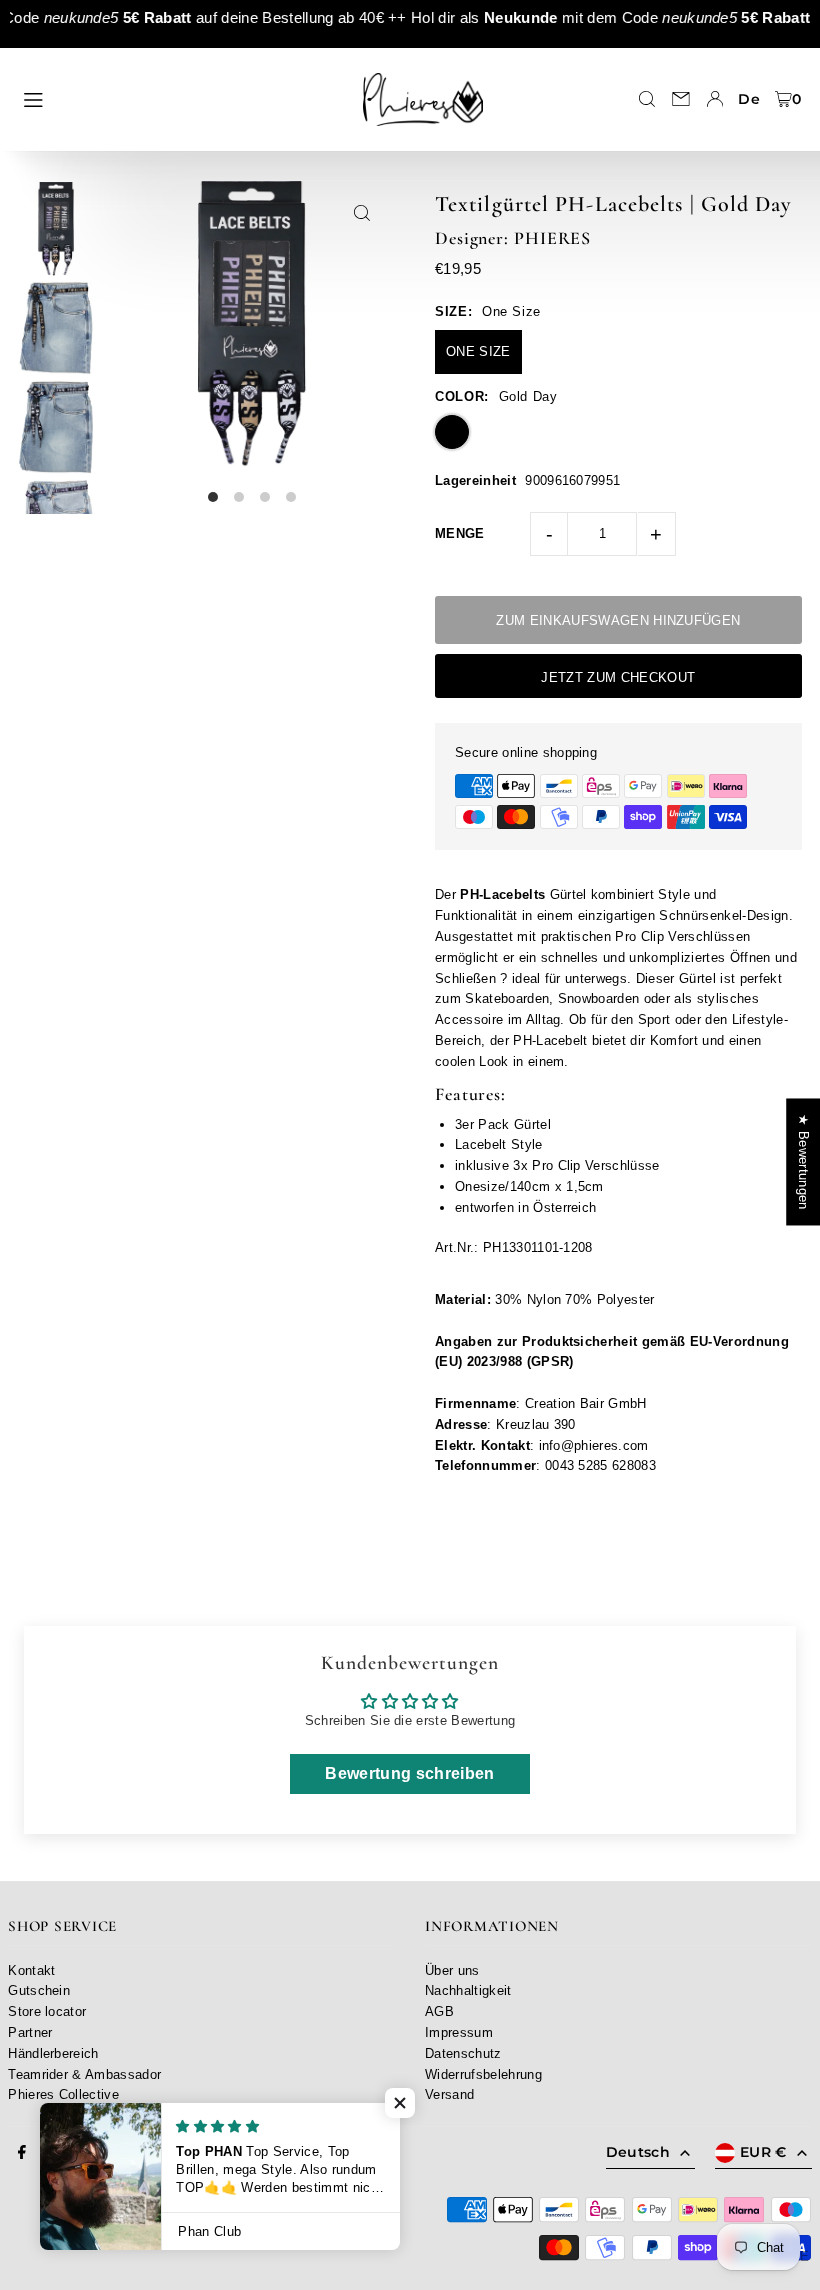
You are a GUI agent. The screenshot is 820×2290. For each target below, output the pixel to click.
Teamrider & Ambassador (84, 2074)
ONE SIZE (478, 351)
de (749, 99)
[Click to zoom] (362, 213)
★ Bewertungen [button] (803, 1161)
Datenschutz (463, 2053)
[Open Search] (647, 99)
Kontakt (31, 1970)
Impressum (459, 2032)
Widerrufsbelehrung (483, 2074)
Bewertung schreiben (409, 1773)
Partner (30, 2032)
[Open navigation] (177, 98)
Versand (449, 2094)
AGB (439, 2011)
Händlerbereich (53, 2053)
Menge (460, 533)
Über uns (452, 1970)
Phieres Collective (63, 2094)
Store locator (47, 2011)
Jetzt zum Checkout (618, 677)
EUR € (763, 2152)
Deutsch (638, 2152)
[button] (400, 2103)
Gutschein (39, 1990)
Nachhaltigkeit (468, 1990)
